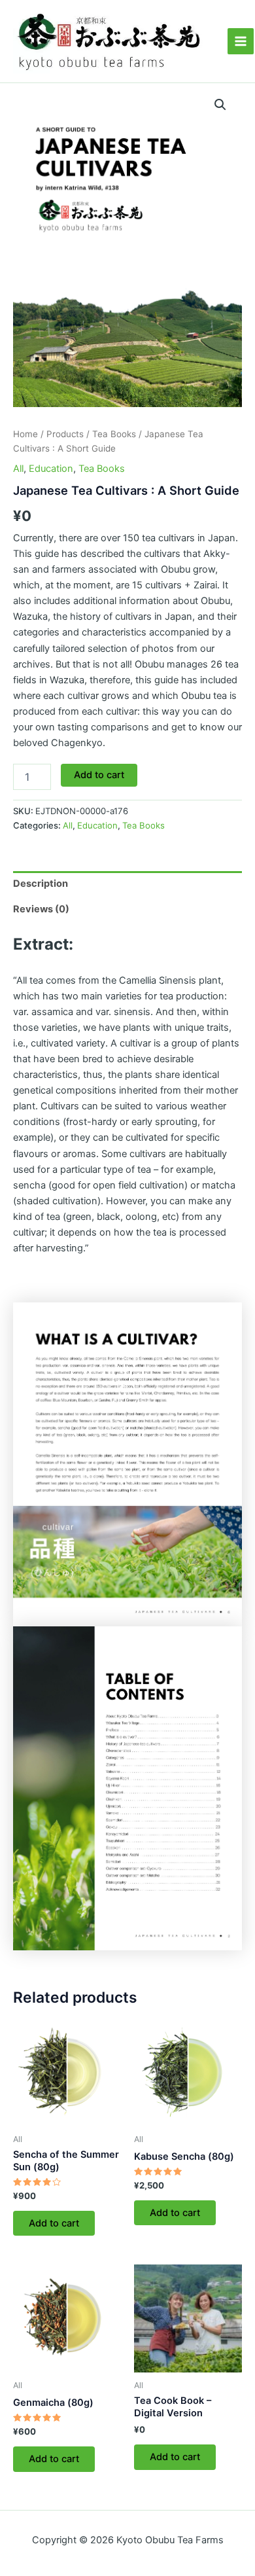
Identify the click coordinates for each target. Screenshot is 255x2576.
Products (65, 434)
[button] (220, 105)
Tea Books (114, 434)
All (18, 469)
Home (25, 434)
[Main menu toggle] (241, 41)
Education (51, 469)
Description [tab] (41, 884)
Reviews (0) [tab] (41, 909)
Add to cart (99, 775)
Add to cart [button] (54, 2223)
